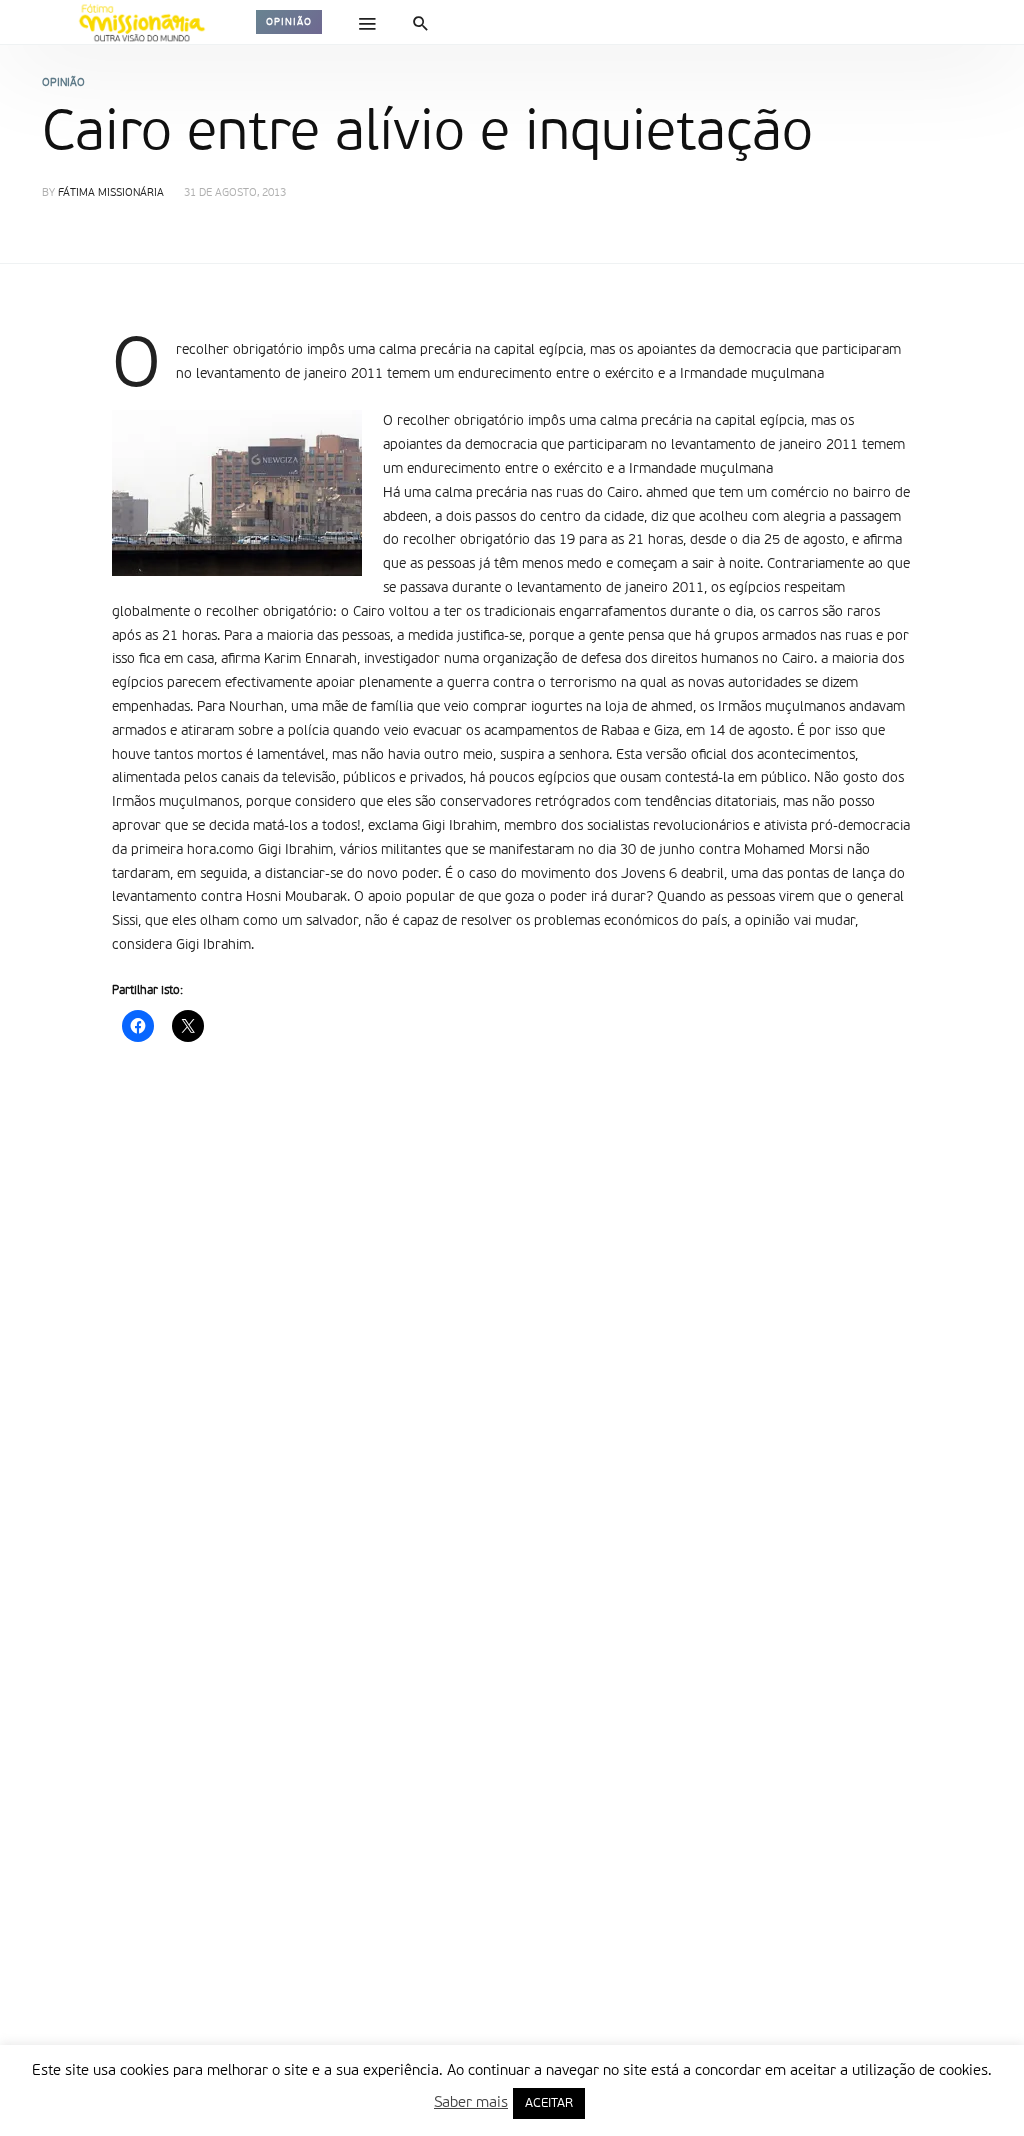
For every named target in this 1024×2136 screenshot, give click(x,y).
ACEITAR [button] (549, 2103)
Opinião (289, 22)
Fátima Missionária (111, 193)
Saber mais (471, 2102)
